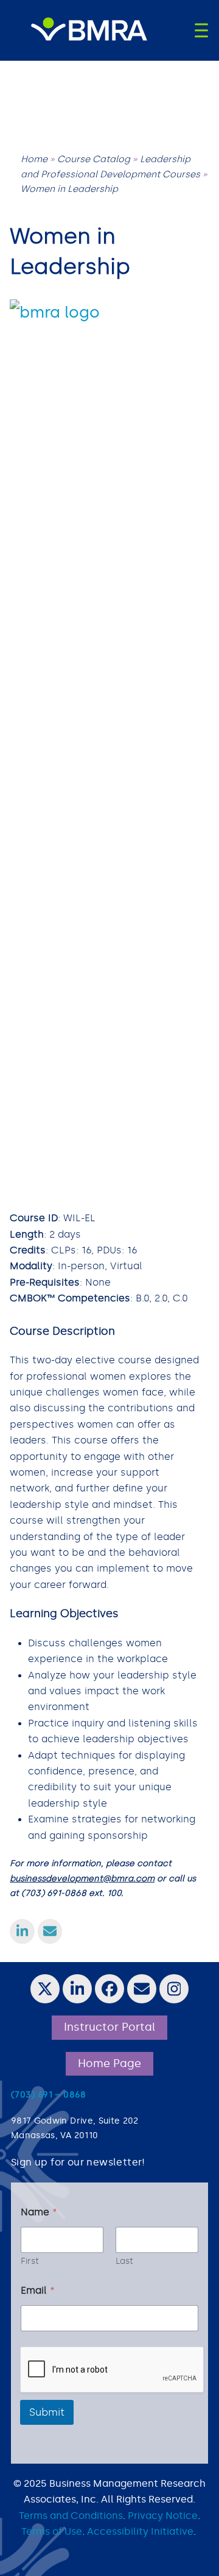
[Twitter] (45, 1989)
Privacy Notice (163, 2516)
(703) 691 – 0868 (49, 2095)
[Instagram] (174, 1989)
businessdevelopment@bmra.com (82, 1879)
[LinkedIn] (77, 1989)
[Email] (142, 1989)
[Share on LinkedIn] (22, 1931)
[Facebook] (109, 1989)
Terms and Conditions (71, 2516)
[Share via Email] (50, 1931)
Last (124, 2261)
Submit (47, 2412)
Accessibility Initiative (140, 2531)
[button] (201, 30)
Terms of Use (52, 2531)
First (30, 2261)
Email (38, 2290)
